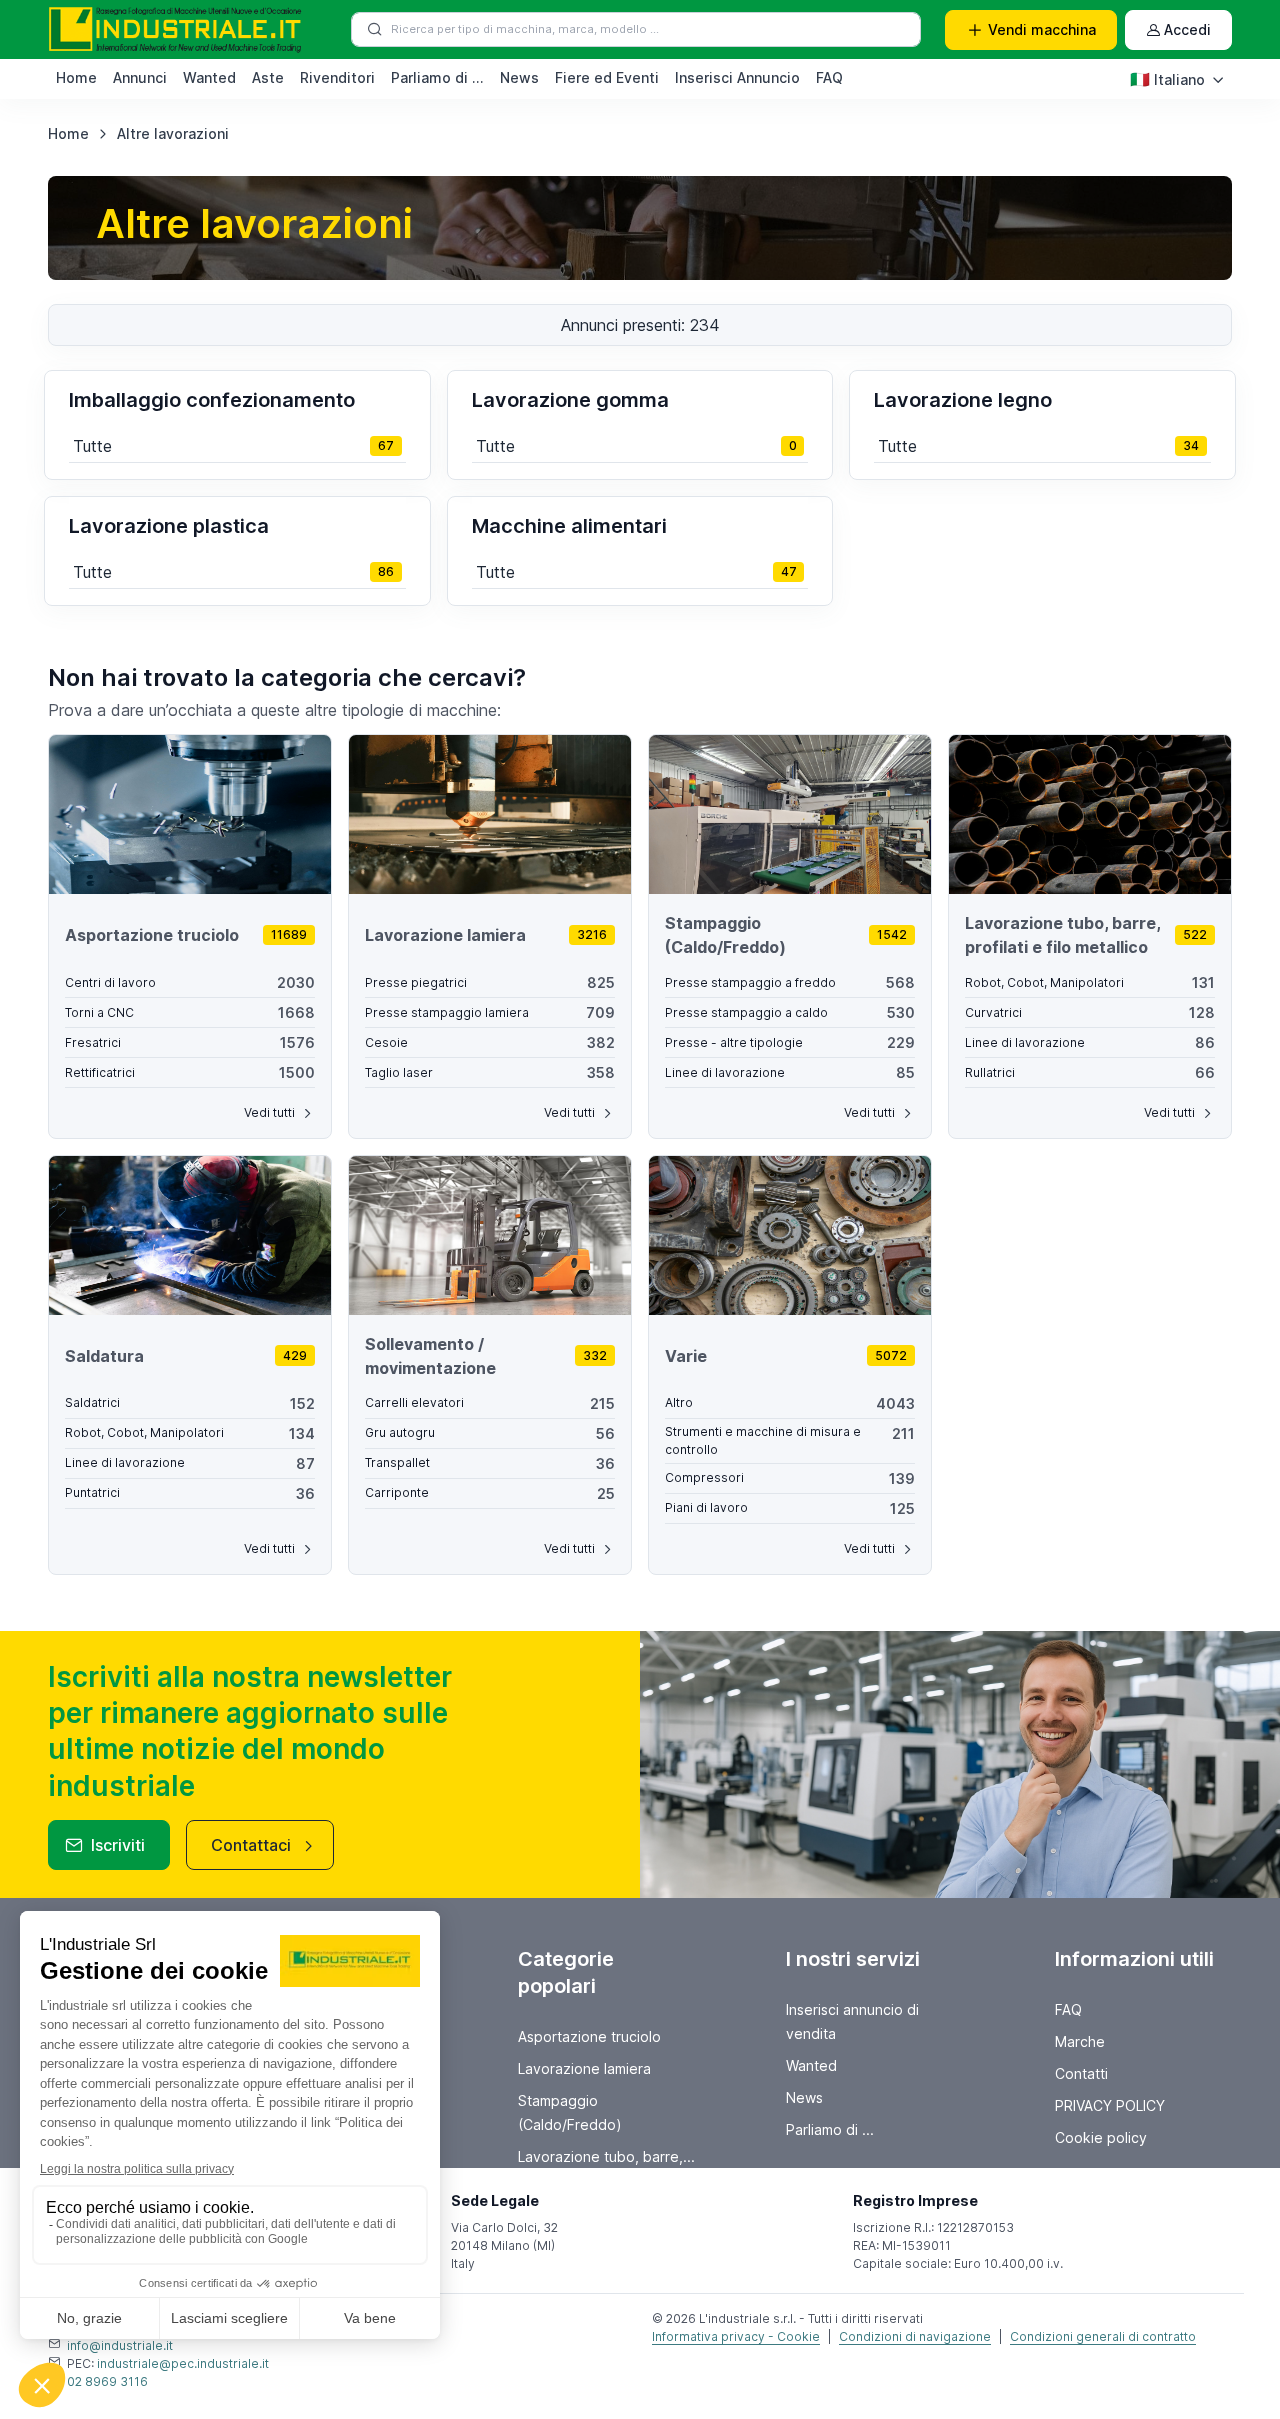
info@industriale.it (120, 2345)
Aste (268, 77)
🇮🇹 (1167, 79)
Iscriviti (118, 1845)
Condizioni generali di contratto (1103, 2336)
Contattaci (251, 1845)
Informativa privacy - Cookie (736, 2336)
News (519, 77)
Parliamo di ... (437, 77)
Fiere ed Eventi (607, 77)
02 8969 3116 (107, 2381)
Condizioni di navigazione (915, 2336)
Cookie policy (1101, 2137)
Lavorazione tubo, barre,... (606, 2156)
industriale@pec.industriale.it (183, 2363)
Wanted (209, 77)
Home (76, 77)
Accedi (1187, 29)
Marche (1080, 2041)
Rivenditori (337, 77)
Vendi (1042, 29)
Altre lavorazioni (173, 133)
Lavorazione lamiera (584, 2068)
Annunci (140, 77)
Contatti (1081, 2073)
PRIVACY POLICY (1110, 2105)
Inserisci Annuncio (737, 77)
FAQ (829, 77)
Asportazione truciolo (589, 2036)
